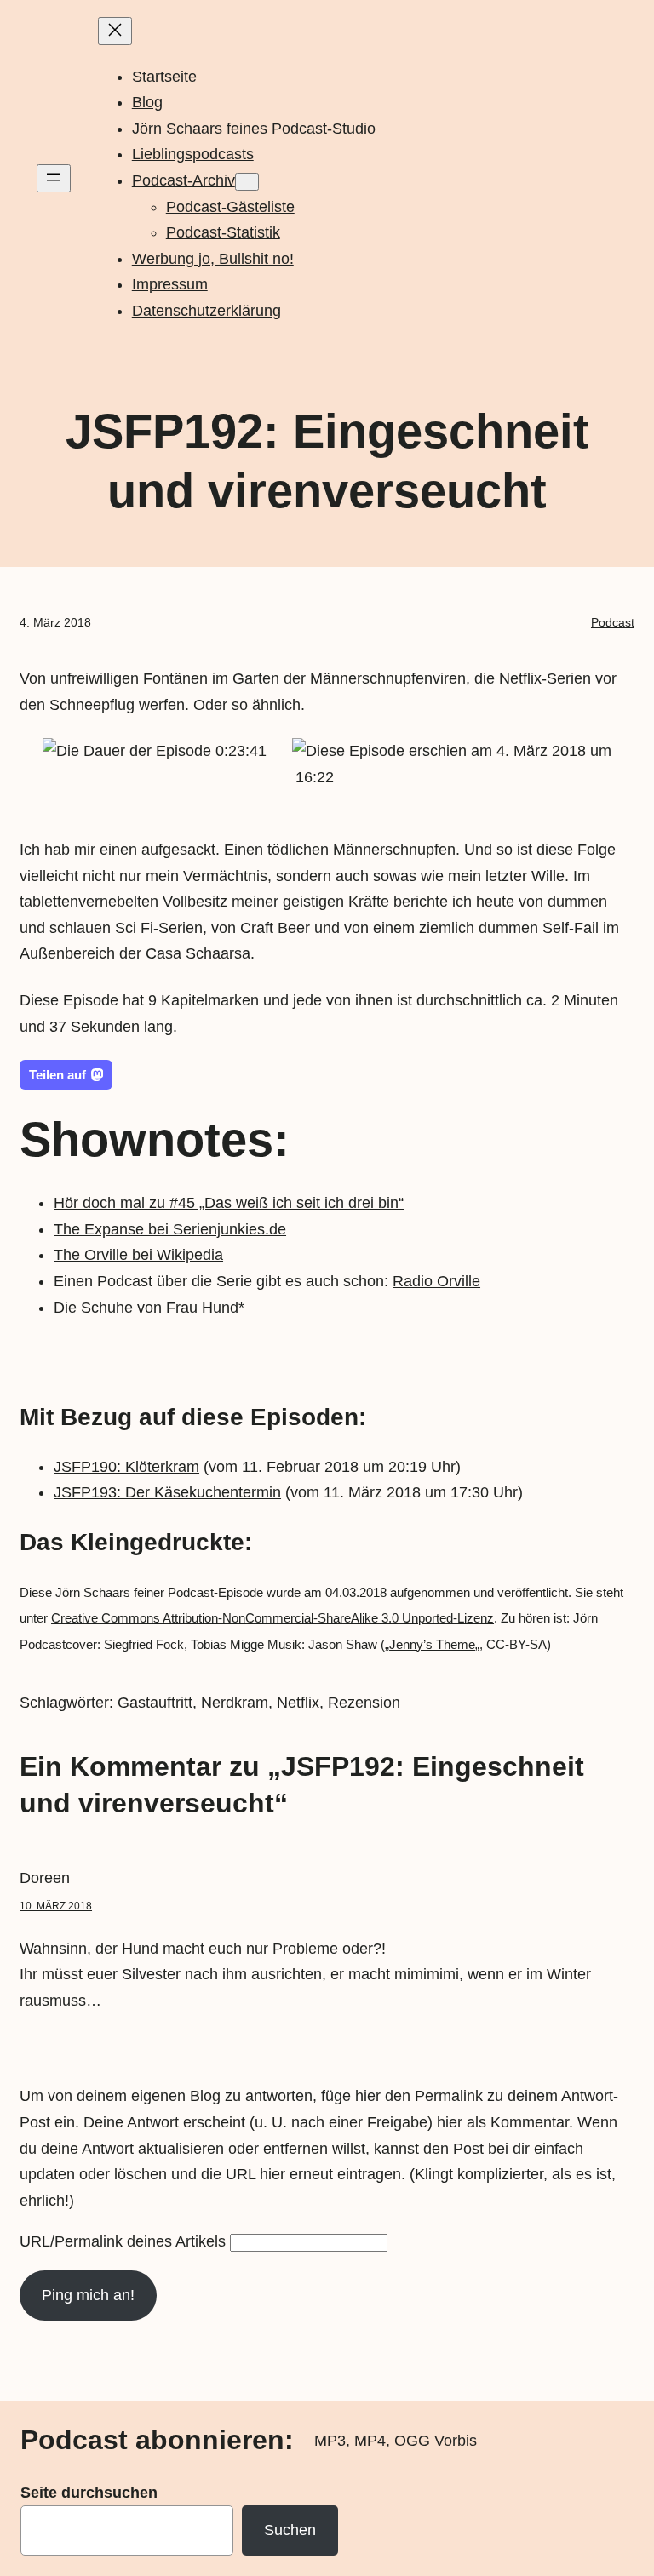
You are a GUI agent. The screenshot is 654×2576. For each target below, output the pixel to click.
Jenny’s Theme (432, 1644)
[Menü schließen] (115, 31)
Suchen (290, 2530)
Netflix (298, 1703)
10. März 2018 (56, 1906)
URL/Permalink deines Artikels (123, 2241)
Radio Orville (436, 1281)
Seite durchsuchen (89, 2493)
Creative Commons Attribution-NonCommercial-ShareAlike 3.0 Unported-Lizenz (272, 1618)
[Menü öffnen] (54, 178)
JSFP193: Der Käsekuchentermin (167, 1492)
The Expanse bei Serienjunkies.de (170, 1229)
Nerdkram (235, 1703)
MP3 (330, 2441)
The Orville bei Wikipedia (138, 1255)
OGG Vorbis (436, 2441)
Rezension (364, 1703)
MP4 (370, 2441)
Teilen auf (57, 1075)
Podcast (613, 622)
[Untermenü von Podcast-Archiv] (247, 182)
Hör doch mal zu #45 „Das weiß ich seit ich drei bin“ (229, 1203)
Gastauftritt (155, 1703)
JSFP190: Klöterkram (126, 1467)
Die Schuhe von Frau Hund (146, 1308)
